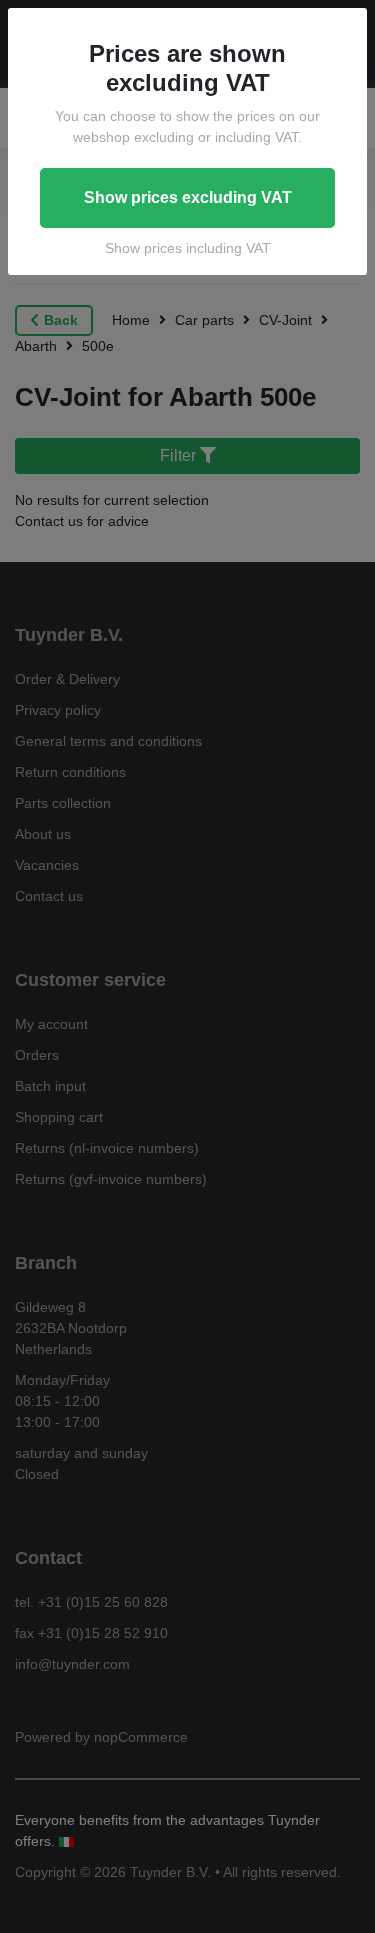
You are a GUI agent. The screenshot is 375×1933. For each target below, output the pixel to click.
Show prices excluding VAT (188, 197)
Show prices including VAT (188, 248)
